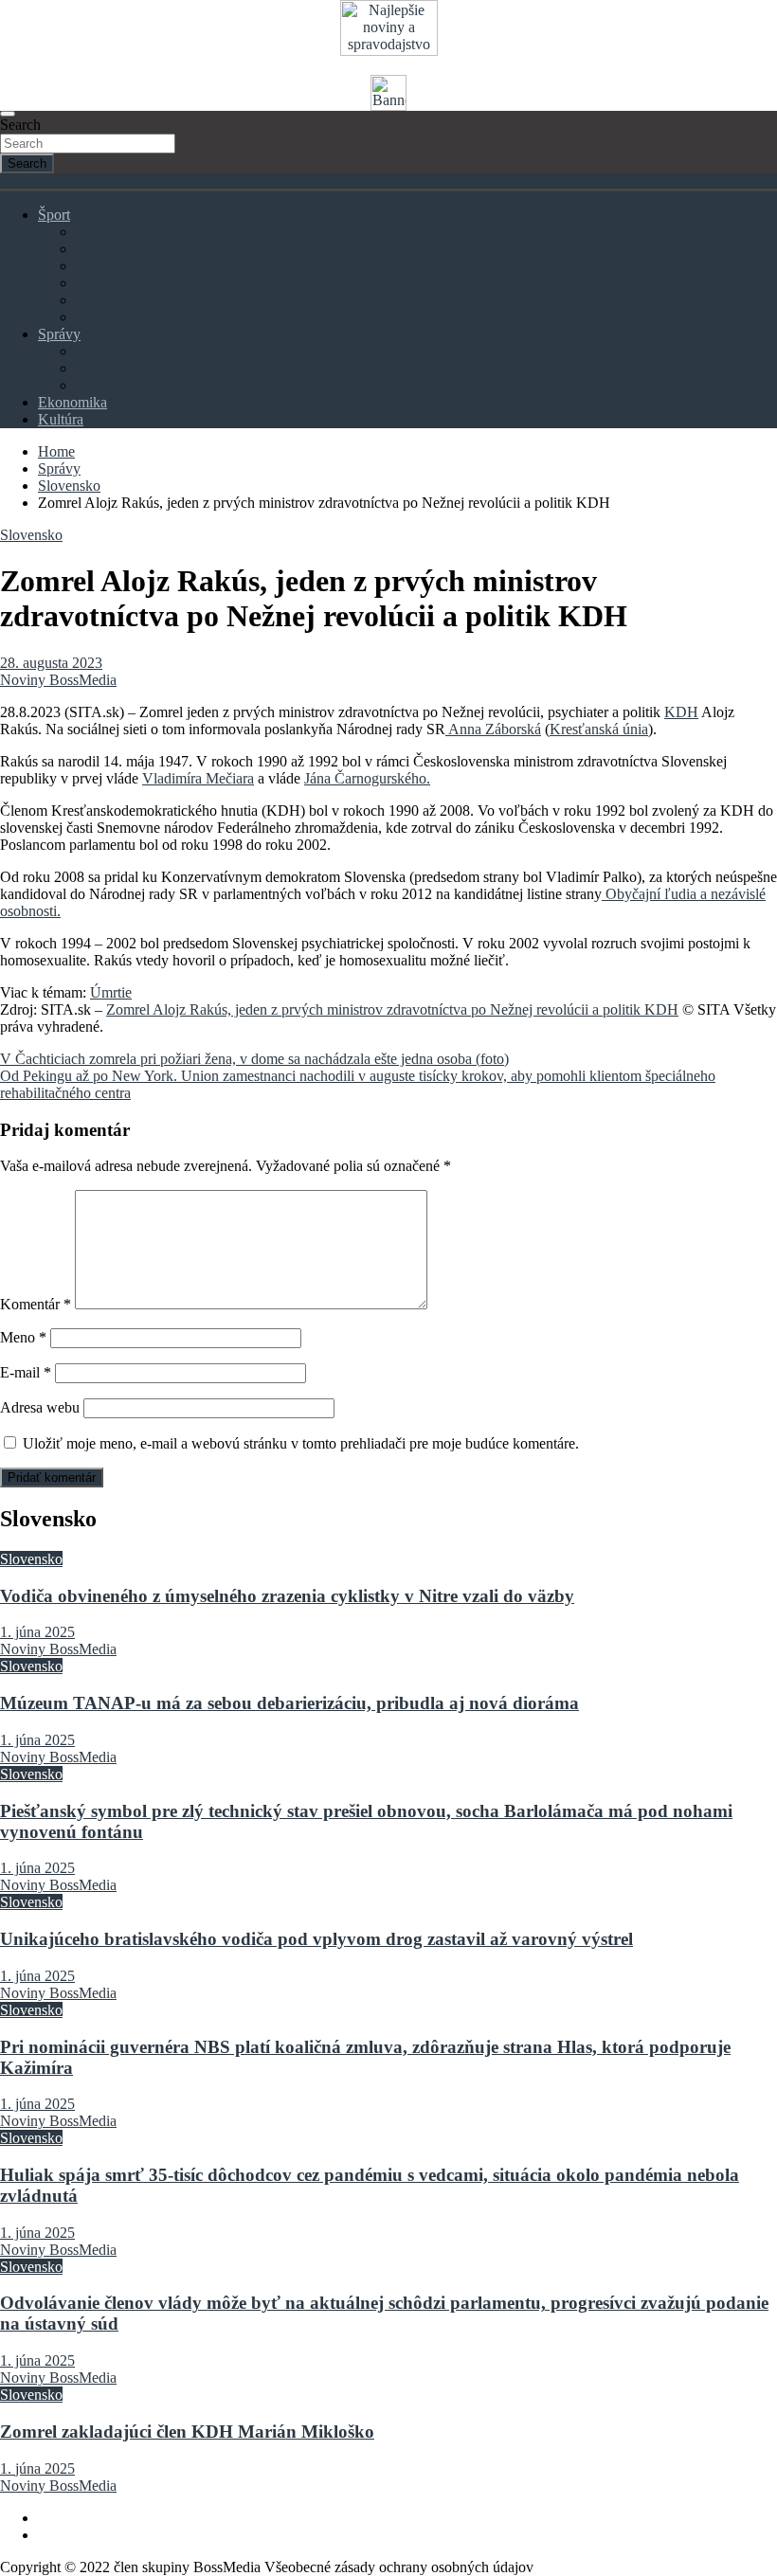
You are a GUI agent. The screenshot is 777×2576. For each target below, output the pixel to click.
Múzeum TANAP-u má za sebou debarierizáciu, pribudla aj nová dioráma (289, 1703)
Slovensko (107, 351)
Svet (89, 368)
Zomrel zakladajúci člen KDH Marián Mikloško (187, 2432)
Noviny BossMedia (58, 680)
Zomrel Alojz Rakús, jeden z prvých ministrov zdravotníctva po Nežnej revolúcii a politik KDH (392, 1009)
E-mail (26, 1372)
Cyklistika (106, 266)
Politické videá (120, 385)
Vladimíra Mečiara (198, 778)
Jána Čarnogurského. (367, 778)
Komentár (36, 1304)
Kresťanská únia (599, 729)
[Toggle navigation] (8, 114)
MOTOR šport (120, 283)
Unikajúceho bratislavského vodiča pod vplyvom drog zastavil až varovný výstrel (316, 1939)
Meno (23, 1337)
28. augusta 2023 (51, 663)
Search (20, 125)
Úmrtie (111, 992)
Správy (59, 334)
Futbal (95, 232)
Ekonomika (72, 402)
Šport (54, 215)
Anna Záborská (493, 729)
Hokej (94, 249)
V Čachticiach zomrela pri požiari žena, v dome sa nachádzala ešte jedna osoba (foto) (254, 1059)
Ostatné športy (119, 317)
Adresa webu (40, 1407)
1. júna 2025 (37, 1632)
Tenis (92, 300)
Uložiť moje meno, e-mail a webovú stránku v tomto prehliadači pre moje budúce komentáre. (301, 1443)
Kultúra (61, 419)
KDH (681, 712)
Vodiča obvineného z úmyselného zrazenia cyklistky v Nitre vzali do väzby (287, 1596)
